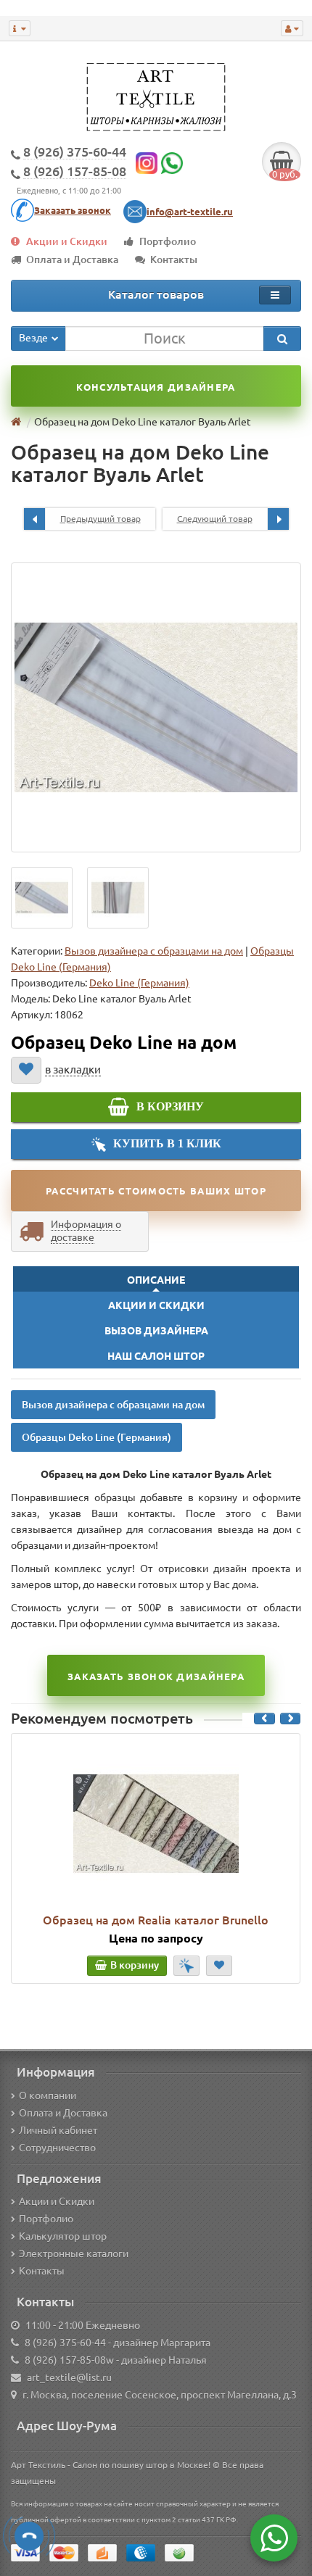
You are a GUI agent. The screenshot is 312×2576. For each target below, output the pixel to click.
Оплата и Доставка (72, 259)
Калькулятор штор (63, 2236)
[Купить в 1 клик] (186, 1966)
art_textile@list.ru (69, 2377)
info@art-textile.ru (190, 212)
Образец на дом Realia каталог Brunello (156, 1920)
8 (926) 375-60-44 (65, 2343)
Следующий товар (215, 519)
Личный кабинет (58, 2130)
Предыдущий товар (100, 519)
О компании (48, 2095)
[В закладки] (26, 1070)
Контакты (174, 259)
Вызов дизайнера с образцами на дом (154, 951)
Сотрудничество (57, 2148)
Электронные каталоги (74, 2253)
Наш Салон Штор (156, 1356)
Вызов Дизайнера (156, 1331)
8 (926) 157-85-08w (69, 2360)
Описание (156, 1280)
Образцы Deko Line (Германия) (97, 1437)
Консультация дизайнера (156, 387)
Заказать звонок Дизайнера (156, 1677)
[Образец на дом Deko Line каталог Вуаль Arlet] (156, 707)
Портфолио (168, 241)
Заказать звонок (73, 210)
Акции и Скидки (67, 241)
